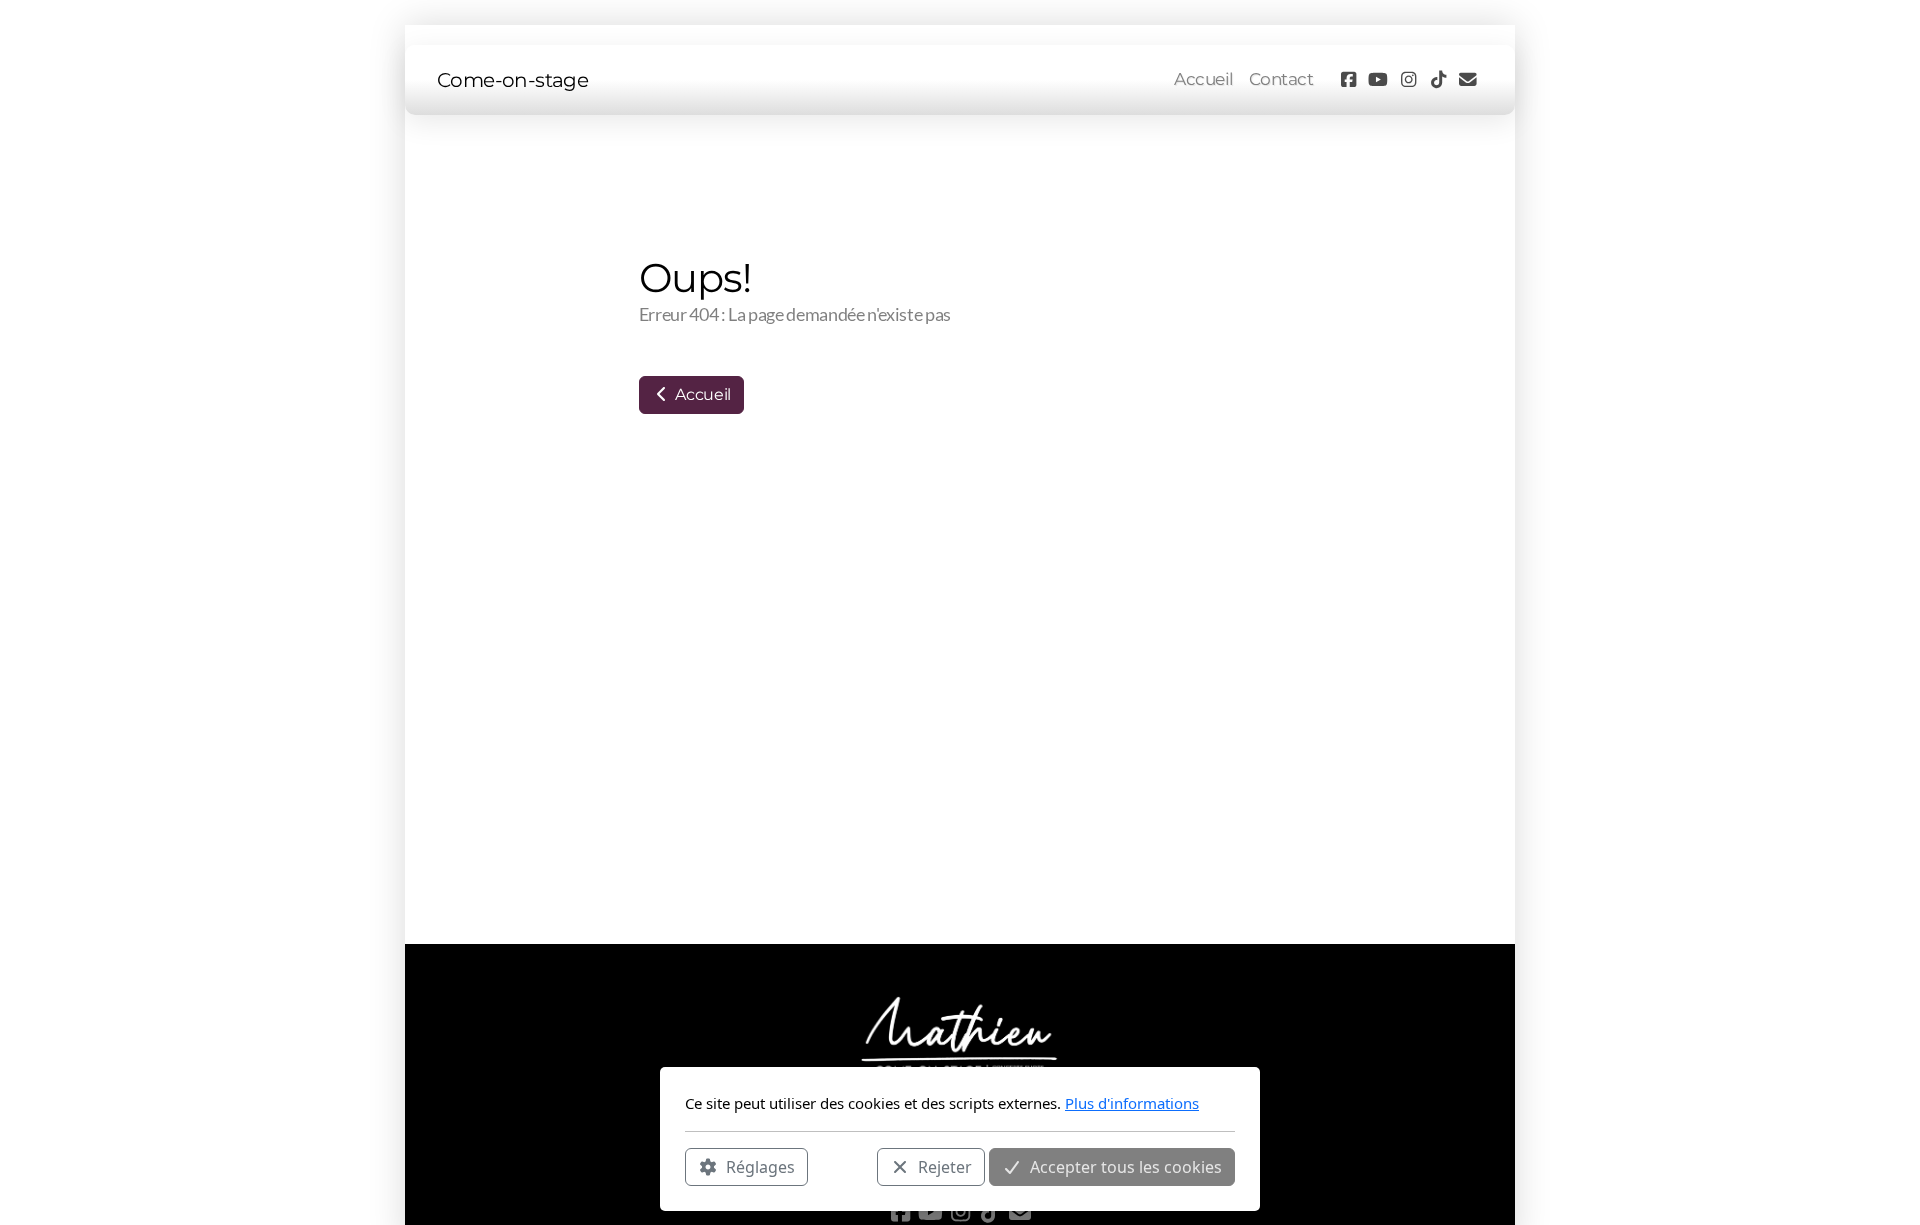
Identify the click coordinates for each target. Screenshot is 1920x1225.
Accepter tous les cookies (1126, 1166)
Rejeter (945, 1166)
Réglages (760, 1166)
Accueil (701, 394)
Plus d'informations (1132, 1103)
